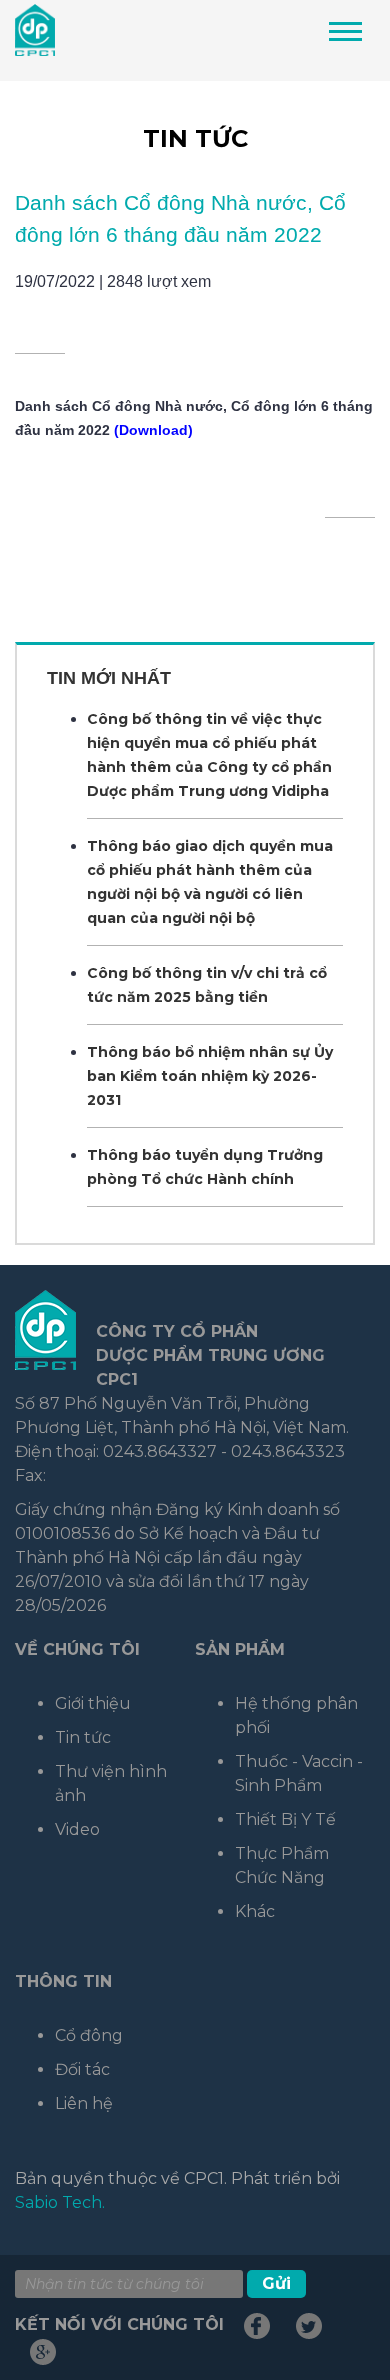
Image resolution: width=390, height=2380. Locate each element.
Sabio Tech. (60, 2202)
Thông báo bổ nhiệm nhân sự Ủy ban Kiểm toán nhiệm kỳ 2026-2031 (210, 1076)
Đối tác (82, 2069)
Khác (255, 1911)
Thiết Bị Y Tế (285, 1819)
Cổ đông (89, 2035)
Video (77, 1829)
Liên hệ (84, 2103)
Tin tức (195, 138)
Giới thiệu (93, 1703)
